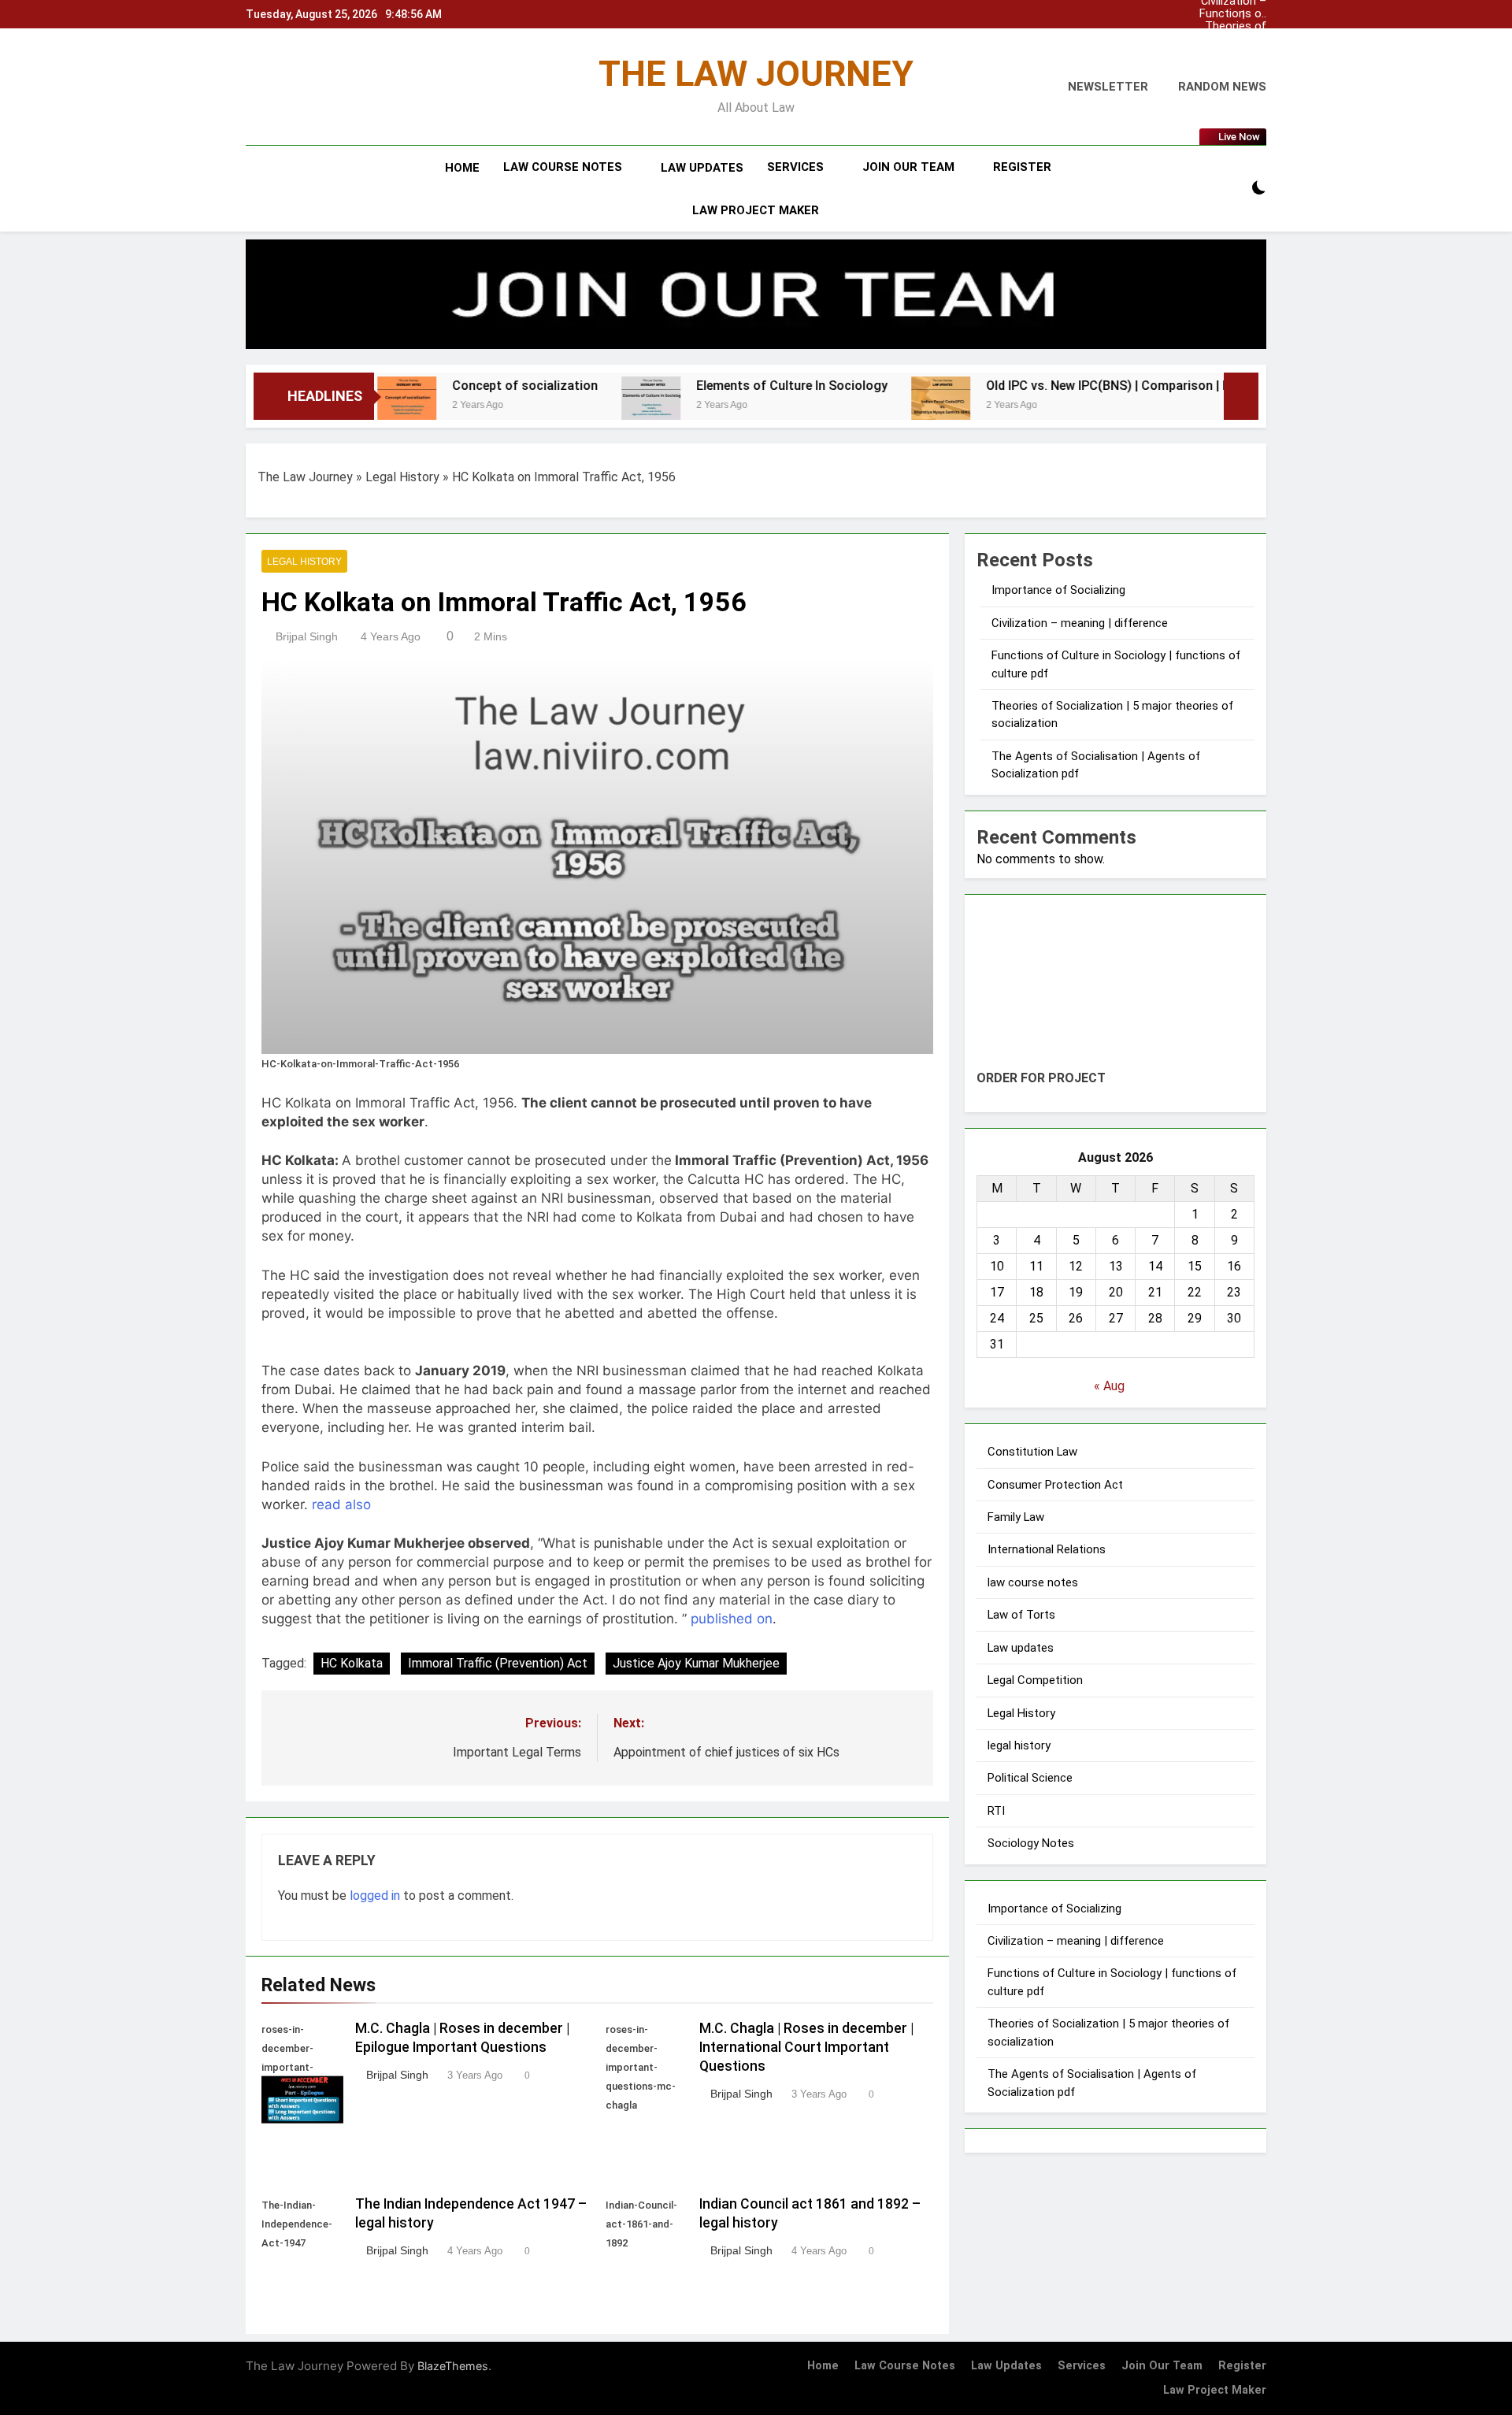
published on (302, 2376)
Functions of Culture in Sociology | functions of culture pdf (1233, 14)
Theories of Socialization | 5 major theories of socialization (1230, 27)
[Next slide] (1255, 15)
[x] (288, 87)
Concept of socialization (389, 386)
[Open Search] (1232, 189)
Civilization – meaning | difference (1234, 52)
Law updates (702, 168)
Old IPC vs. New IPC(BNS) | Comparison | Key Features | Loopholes (1041, 386)
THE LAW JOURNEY (756, 74)
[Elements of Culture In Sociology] (515, 406)
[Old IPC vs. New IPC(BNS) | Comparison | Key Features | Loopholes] (804, 406)
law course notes (563, 167)
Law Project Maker (756, 210)
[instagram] (274, 87)
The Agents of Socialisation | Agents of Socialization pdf (661, 721)
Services (795, 167)
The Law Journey (305, 477)
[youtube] (321, 87)
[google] (302, 87)
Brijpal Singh (307, 690)
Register (1022, 167)
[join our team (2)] (756, 294)
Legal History (402, 477)
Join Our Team (908, 167)
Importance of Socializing (1231, 39)
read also (410, 2015)
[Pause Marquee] (1241, 396)
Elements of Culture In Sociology (656, 386)
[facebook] (255, 87)
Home (462, 168)
